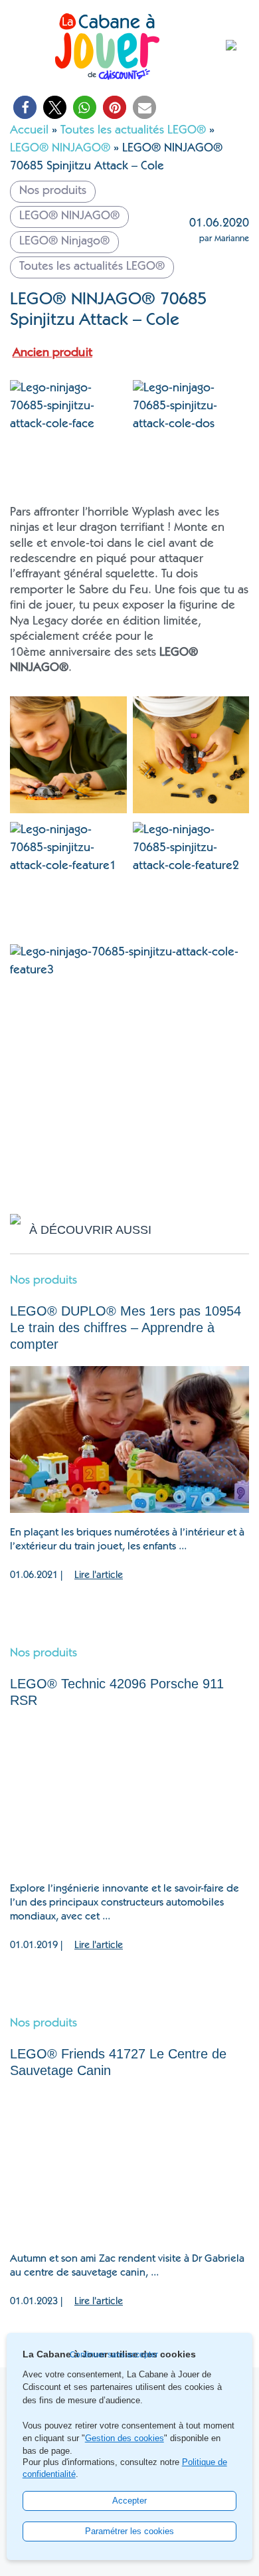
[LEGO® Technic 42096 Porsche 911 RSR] (129, 1796)
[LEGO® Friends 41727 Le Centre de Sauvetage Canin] (129, 2166)
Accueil (29, 131)
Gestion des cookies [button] (125, 2438)
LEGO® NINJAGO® (60, 149)
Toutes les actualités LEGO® (133, 131)
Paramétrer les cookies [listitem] (129, 2531)
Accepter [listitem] (129, 2501)
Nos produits (43, 1281)
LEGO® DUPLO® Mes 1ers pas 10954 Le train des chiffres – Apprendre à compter (126, 1328)
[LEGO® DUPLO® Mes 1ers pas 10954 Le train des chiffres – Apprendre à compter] (129, 1439)
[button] (25, 107)
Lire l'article (99, 1576)
